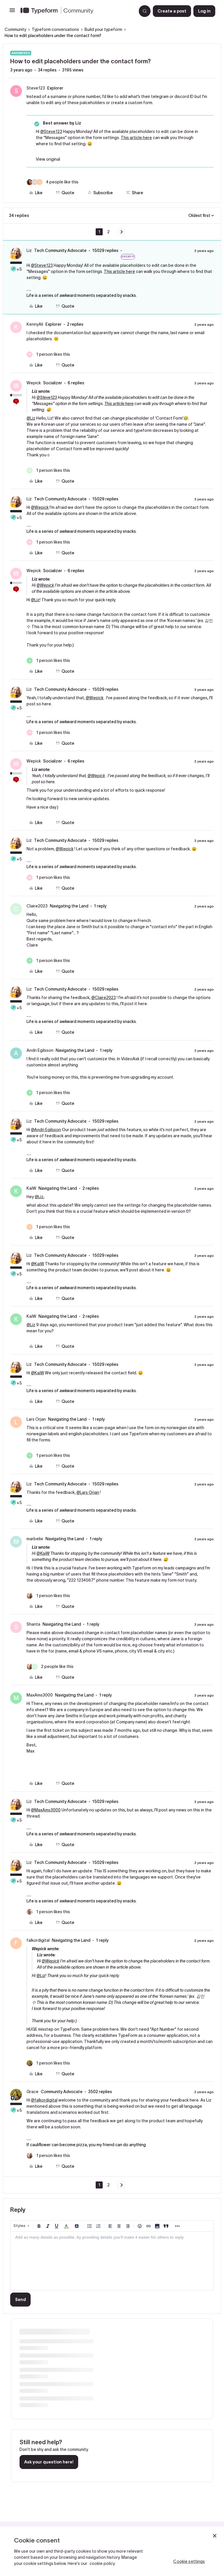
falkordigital (38, 1940)
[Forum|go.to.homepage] (76, 11)
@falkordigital (44, 2100)
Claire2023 (37, 906)
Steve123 (36, 88)
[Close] (215, 2536)
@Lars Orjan (88, 1492)
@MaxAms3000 (46, 1810)
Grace (33, 2092)
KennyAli (35, 324)
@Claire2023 (104, 998)
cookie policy (102, 2563)
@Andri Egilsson (46, 1130)
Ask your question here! (49, 2462)
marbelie (35, 1539)
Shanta (33, 1624)
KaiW (31, 1188)
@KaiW (37, 1264)
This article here (136, 138)
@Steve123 (51, 132)
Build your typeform (103, 29)
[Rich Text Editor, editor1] (112, 2261)
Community (15, 29)
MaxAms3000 (40, 1695)
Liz (29, 250)
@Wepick (40, 507)
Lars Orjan (36, 1419)
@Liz (31, 418)
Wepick (34, 383)
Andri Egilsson (40, 1050)
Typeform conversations (55, 29)
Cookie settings (189, 2561)
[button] (12, 12)
